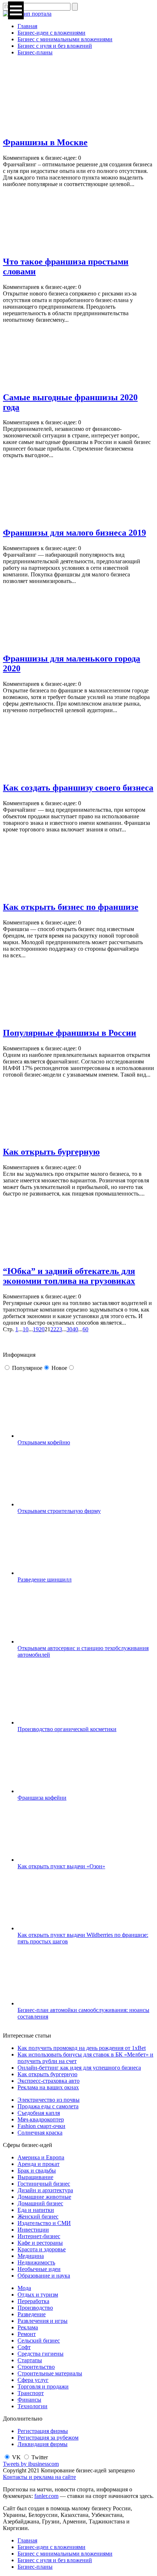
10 (26, 1329)
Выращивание (35, 2177)
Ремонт (27, 2334)
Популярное (27, 1368)
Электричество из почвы (49, 2100)
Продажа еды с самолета (48, 2106)
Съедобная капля (39, 2113)
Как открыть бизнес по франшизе (71, 907)
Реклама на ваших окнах (48, 2087)
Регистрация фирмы (43, 2431)
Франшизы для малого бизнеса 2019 (74, 533)
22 (53, 1329)
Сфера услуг (33, 2380)
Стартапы (30, 2360)
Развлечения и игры (43, 2321)
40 (75, 1329)
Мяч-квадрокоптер (41, 2119)
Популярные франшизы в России (70, 1033)
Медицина (31, 2256)
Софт (24, 2347)
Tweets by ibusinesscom (31, 2464)
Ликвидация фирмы (43, 2444)
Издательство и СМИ (44, 2223)
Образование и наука (44, 2276)
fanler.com (46, 2496)
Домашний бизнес (40, 2203)
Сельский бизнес (39, 2341)
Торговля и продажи (43, 2386)
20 (42, 1329)
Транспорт (31, 2393)
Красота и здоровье (42, 2249)
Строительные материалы (50, 2373)
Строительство (36, 2367)
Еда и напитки (36, 2210)
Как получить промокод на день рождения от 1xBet (82, 2048)
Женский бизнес (38, 2216)
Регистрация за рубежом (48, 2438)
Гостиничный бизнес (44, 2184)
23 (59, 1329)
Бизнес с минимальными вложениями (65, 39)
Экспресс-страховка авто (49, 2081)
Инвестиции (33, 2230)
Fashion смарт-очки (41, 2126)
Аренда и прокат (39, 2164)
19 (36, 1329)
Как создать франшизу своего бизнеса (78, 788)
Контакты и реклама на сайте (39, 2477)
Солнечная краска (40, 2133)
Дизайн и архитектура (45, 2190)
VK (16, 2457)
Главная (27, 26)
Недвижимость (36, 2262)
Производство (35, 2308)
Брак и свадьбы (37, 2171)
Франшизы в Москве (45, 142)
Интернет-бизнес (39, 2236)
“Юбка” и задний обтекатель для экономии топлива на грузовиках (69, 1276)
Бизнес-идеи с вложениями (51, 33)
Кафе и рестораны (40, 2243)
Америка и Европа (41, 2157)
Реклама (28, 2327)
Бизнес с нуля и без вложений (55, 46)
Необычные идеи (39, 2269)
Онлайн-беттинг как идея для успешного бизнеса (79, 2068)
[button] (16, 10)
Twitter (40, 2457)
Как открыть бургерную (51, 1152)
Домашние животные (44, 2197)
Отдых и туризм (38, 2295)
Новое (59, 1368)
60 (85, 1329)
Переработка (33, 2301)
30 (69, 1329)
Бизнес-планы (35, 52)
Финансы (29, 2400)
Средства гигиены (41, 2354)
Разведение (32, 2314)
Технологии (32, 2406)
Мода (24, 2288)
